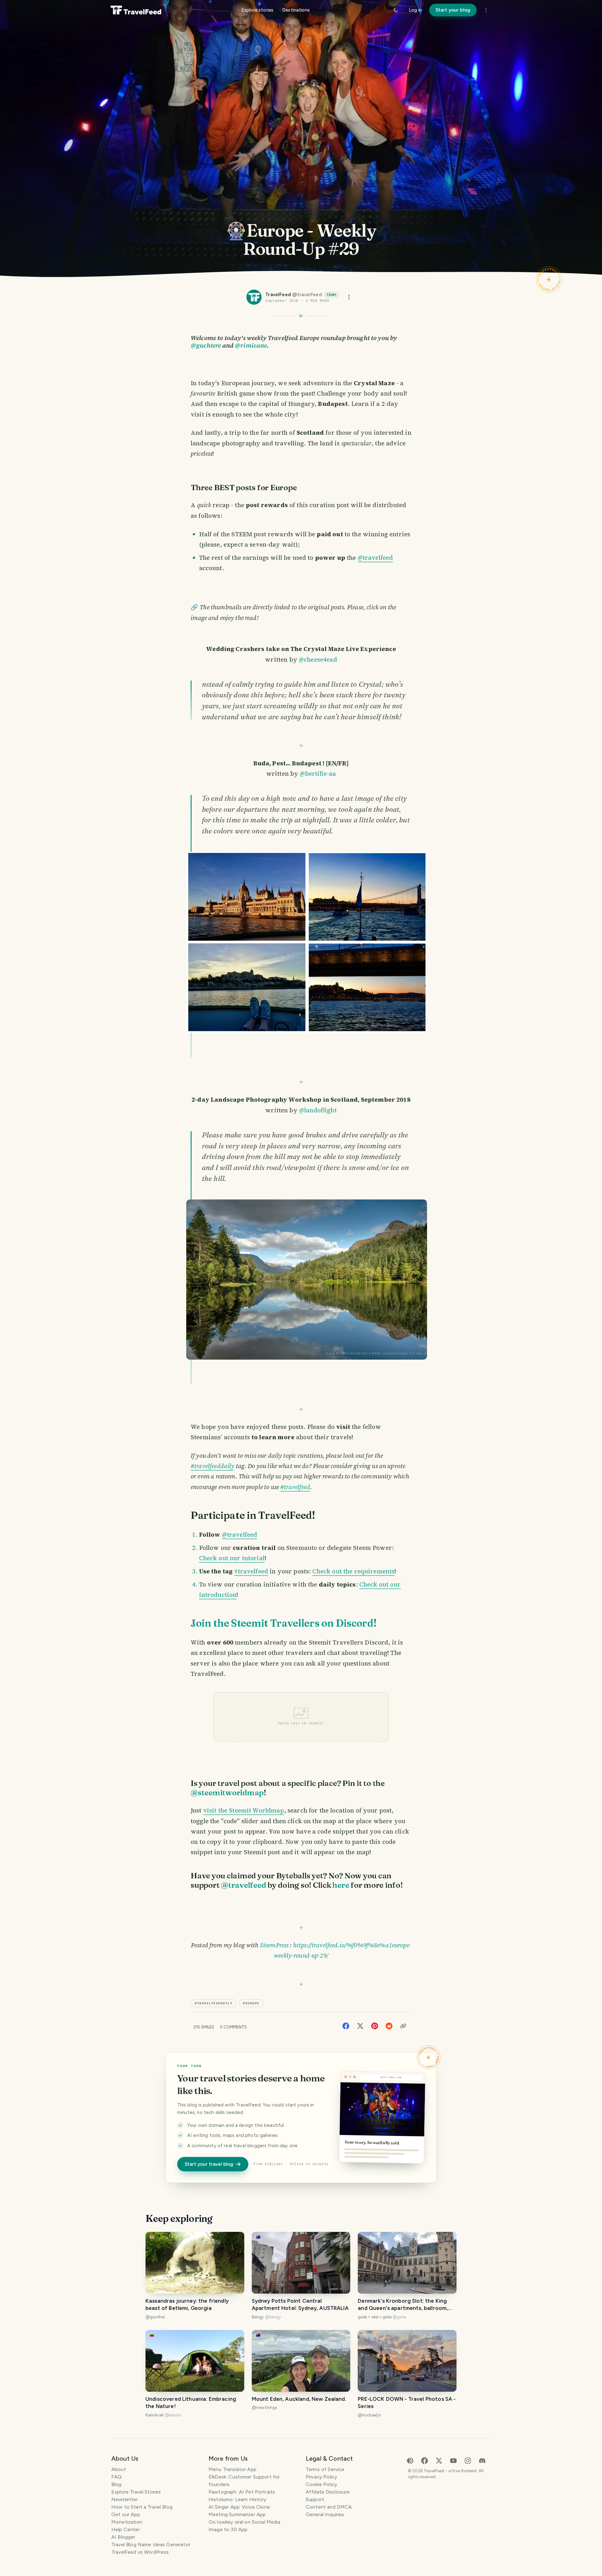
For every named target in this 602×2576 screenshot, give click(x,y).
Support (315, 2499)
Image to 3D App (228, 2529)
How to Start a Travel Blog (142, 2507)
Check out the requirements (353, 1571)
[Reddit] (389, 2025)
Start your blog (453, 10)
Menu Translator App (232, 2469)
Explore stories (257, 10)
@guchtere (206, 345)
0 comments (233, 2027)
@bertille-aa (318, 774)
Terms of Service (325, 2469)
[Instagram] (468, 2460)
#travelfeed (295, 1487)
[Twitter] (360, 2025)
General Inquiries (325, 2514)
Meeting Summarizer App (237, 2514)
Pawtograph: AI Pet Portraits (242, 2492)
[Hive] (410, 2460)
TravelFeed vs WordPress (140, 2552)
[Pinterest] (375, 2025)
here (341, 1885)
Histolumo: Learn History (238, 2499)
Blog (116, 2484)
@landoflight (318, 1110)
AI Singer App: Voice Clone (239, 2507)
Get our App (126, 2514)
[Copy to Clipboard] (403, 2026)
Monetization (127, 2522)
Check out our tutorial (232, 1558)
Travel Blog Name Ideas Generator (151, 2545)
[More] (486, 10)
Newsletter (125, 2499)
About (119, 2469)
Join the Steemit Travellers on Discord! (284, 1623)
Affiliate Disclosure (328, 2492)
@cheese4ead (318, 659)
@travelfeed (375, 558)
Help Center (126, 2529)
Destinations (296, 10)
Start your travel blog (209, 2164)
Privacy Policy (321, 2477)
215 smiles (204, 2027)
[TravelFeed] (136, 10)
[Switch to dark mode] (396, 10)
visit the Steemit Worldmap (244, 1810)
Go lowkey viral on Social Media (244, 2522)
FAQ (116, 2477)
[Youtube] (453, 2460)
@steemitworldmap (227, 1792)
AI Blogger (123, 2537)
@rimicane (251, 345)
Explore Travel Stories (136, 2492)
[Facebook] (346, 2025)
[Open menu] (349, 297)
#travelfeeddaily (212, 1466)
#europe (251, 2003)
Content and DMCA (329, 2507)
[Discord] (482, 2460)
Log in (415, 10)
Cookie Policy (321, 2484)
